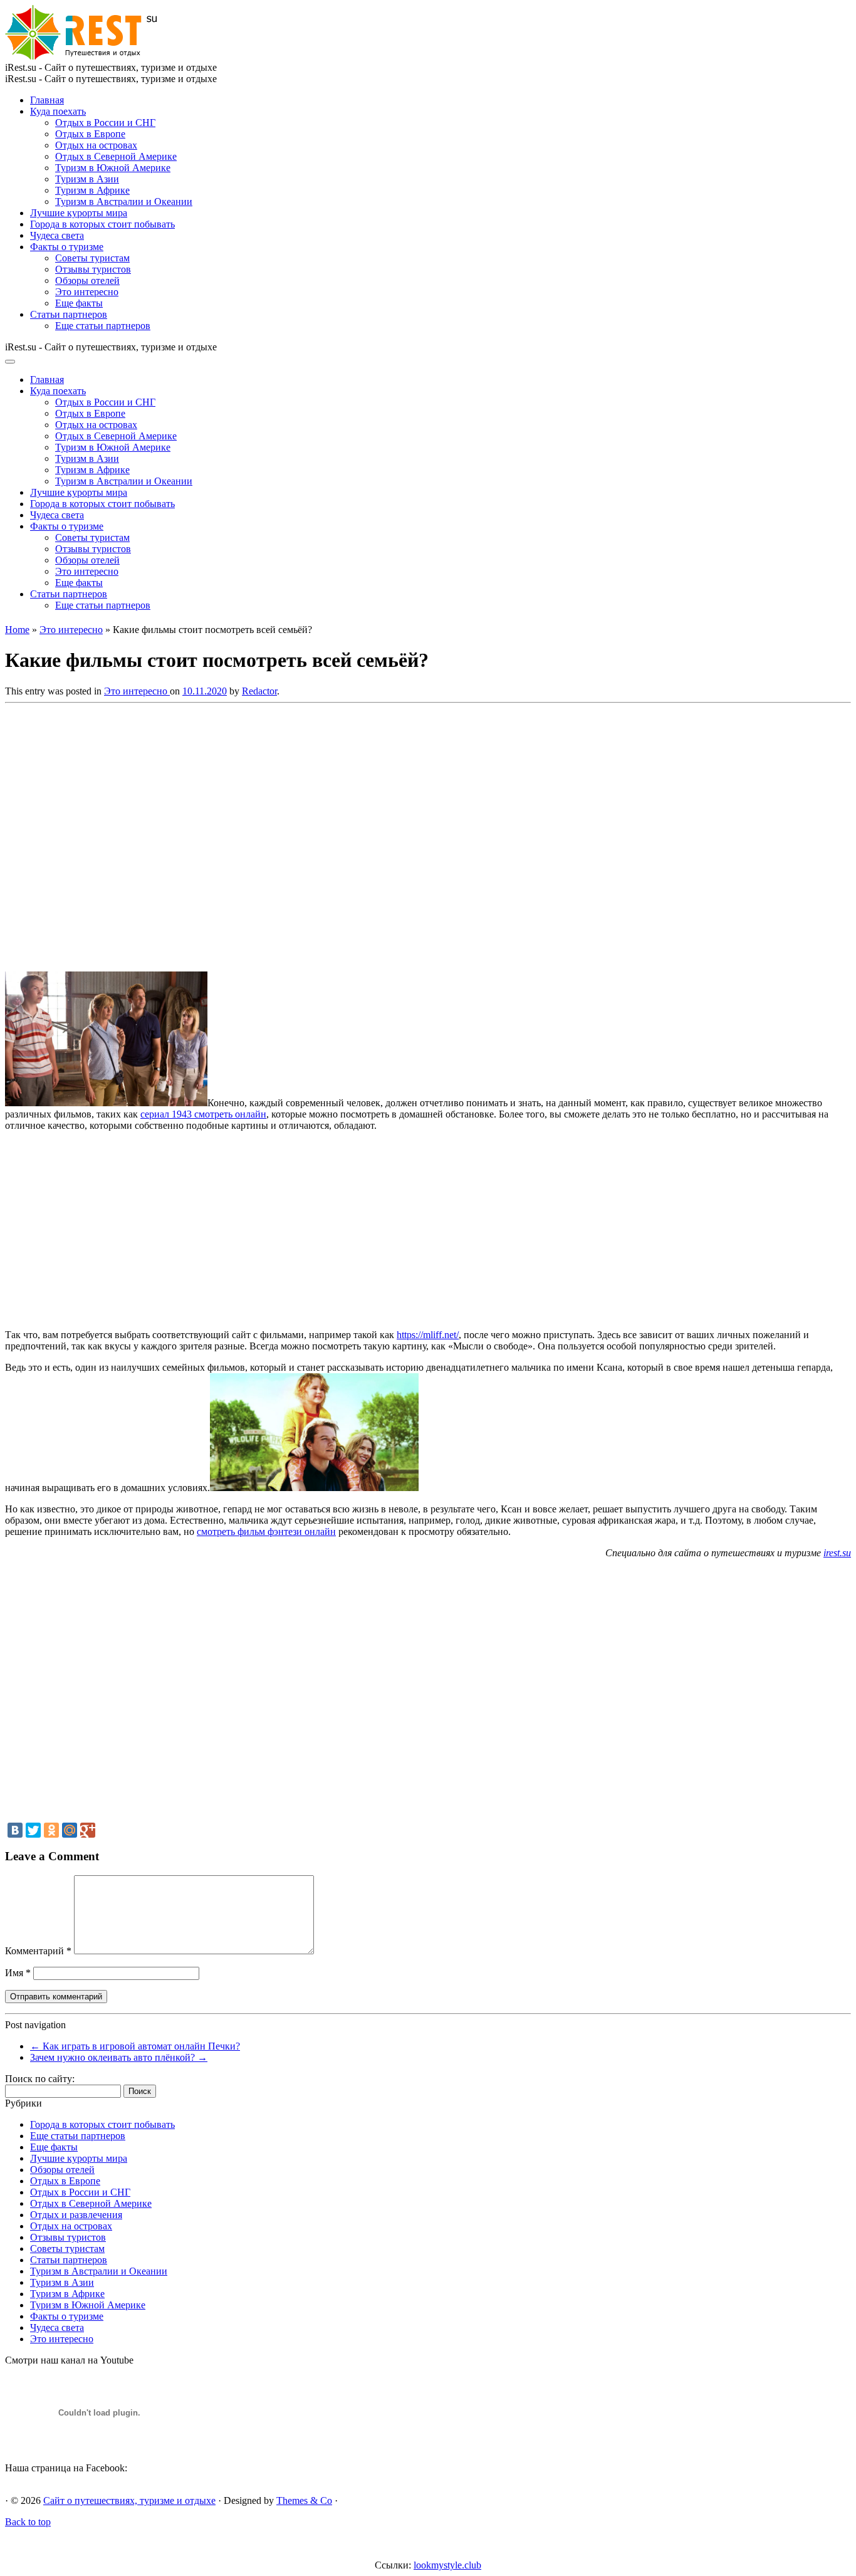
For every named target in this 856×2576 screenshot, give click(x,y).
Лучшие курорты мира (79, 213)
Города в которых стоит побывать (102, 224)
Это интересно (87, 292)
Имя (18, 1973)
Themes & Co (304, 2500)
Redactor (259, 691)
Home (17, 630)
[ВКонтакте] (15, 1830)
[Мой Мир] (70, 1830)
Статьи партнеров (69, 314)
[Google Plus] (88, 1830)
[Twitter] (33, 1830)
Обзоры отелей (87, 280)
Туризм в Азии (87, 179)
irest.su (837, 1553)
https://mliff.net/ (428, 1335)
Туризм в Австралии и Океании (124, 202)
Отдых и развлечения (76, 2215)
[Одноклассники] (51, 1830)
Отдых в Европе (90, 134)
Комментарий (38, 1951)
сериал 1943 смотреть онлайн (203, 1114)
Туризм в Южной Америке (113, 168)
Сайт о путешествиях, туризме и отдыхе (129, 2500)
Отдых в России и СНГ (105, 123)
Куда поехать (58, 111)
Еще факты (79, 303)
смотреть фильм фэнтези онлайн (266, 1531)
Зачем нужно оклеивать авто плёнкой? (119, 2057)
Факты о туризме (67, 247)
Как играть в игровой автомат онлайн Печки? (135, 2046)
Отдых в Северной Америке (116, 156)
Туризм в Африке (92, 190)
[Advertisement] (187, 834)
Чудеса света (57, 235)
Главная (47, 100)
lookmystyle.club (447, 2565)
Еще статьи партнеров (103, 326)
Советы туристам (92, 258)
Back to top (28, 2522)
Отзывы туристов (93, 269)
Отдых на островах (96, 145)
